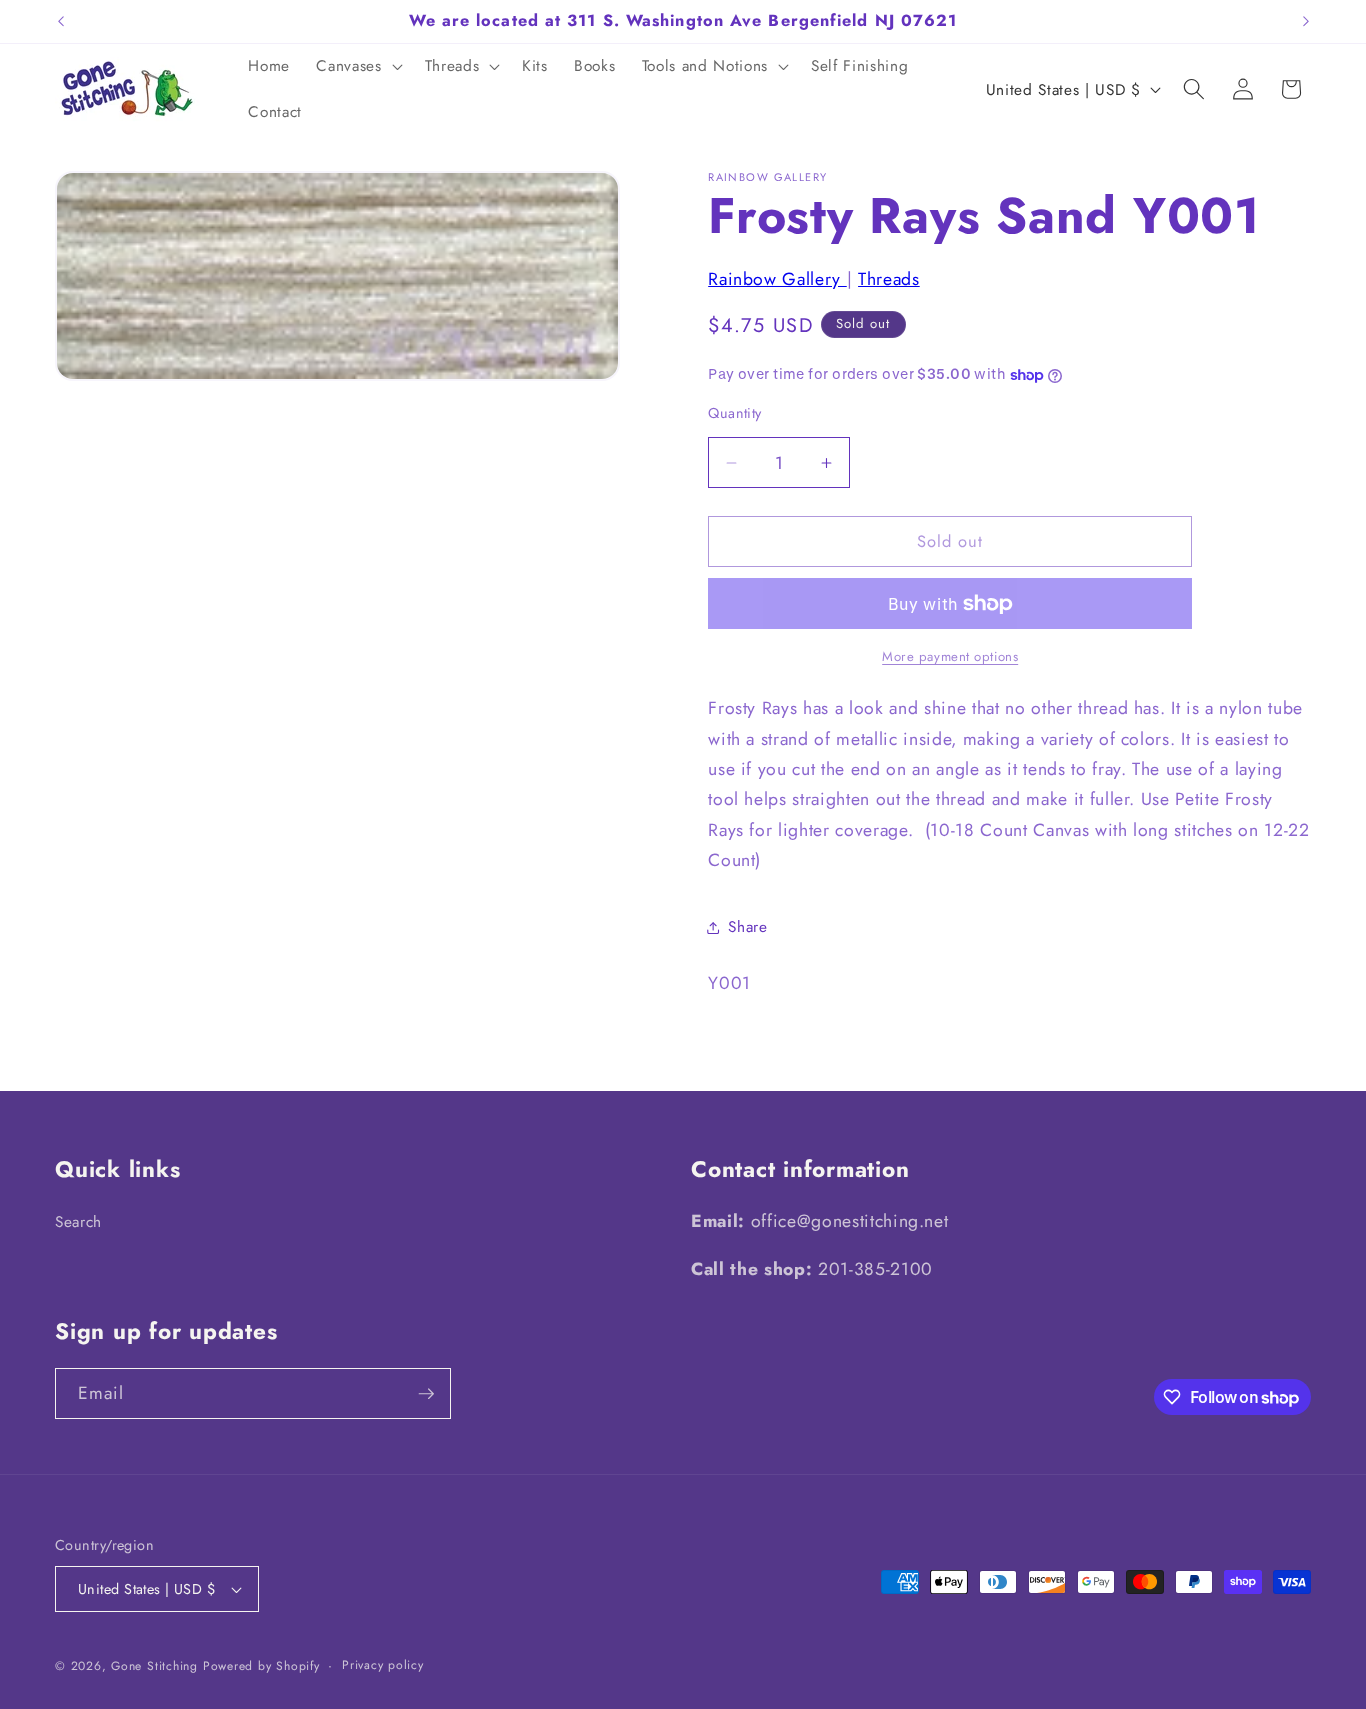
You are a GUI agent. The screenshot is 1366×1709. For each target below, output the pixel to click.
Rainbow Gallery (777, 279)
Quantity (735, 413)
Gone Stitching (154, 1666)
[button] (357, 67)
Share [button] (747, 927)
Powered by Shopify (261, 1666)
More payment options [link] (950, 656)
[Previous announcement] (61, 21)
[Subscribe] (426, 1394)
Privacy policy (383, 1665)
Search (78, 1222)
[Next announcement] (1306, 21)
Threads (889, 279)
